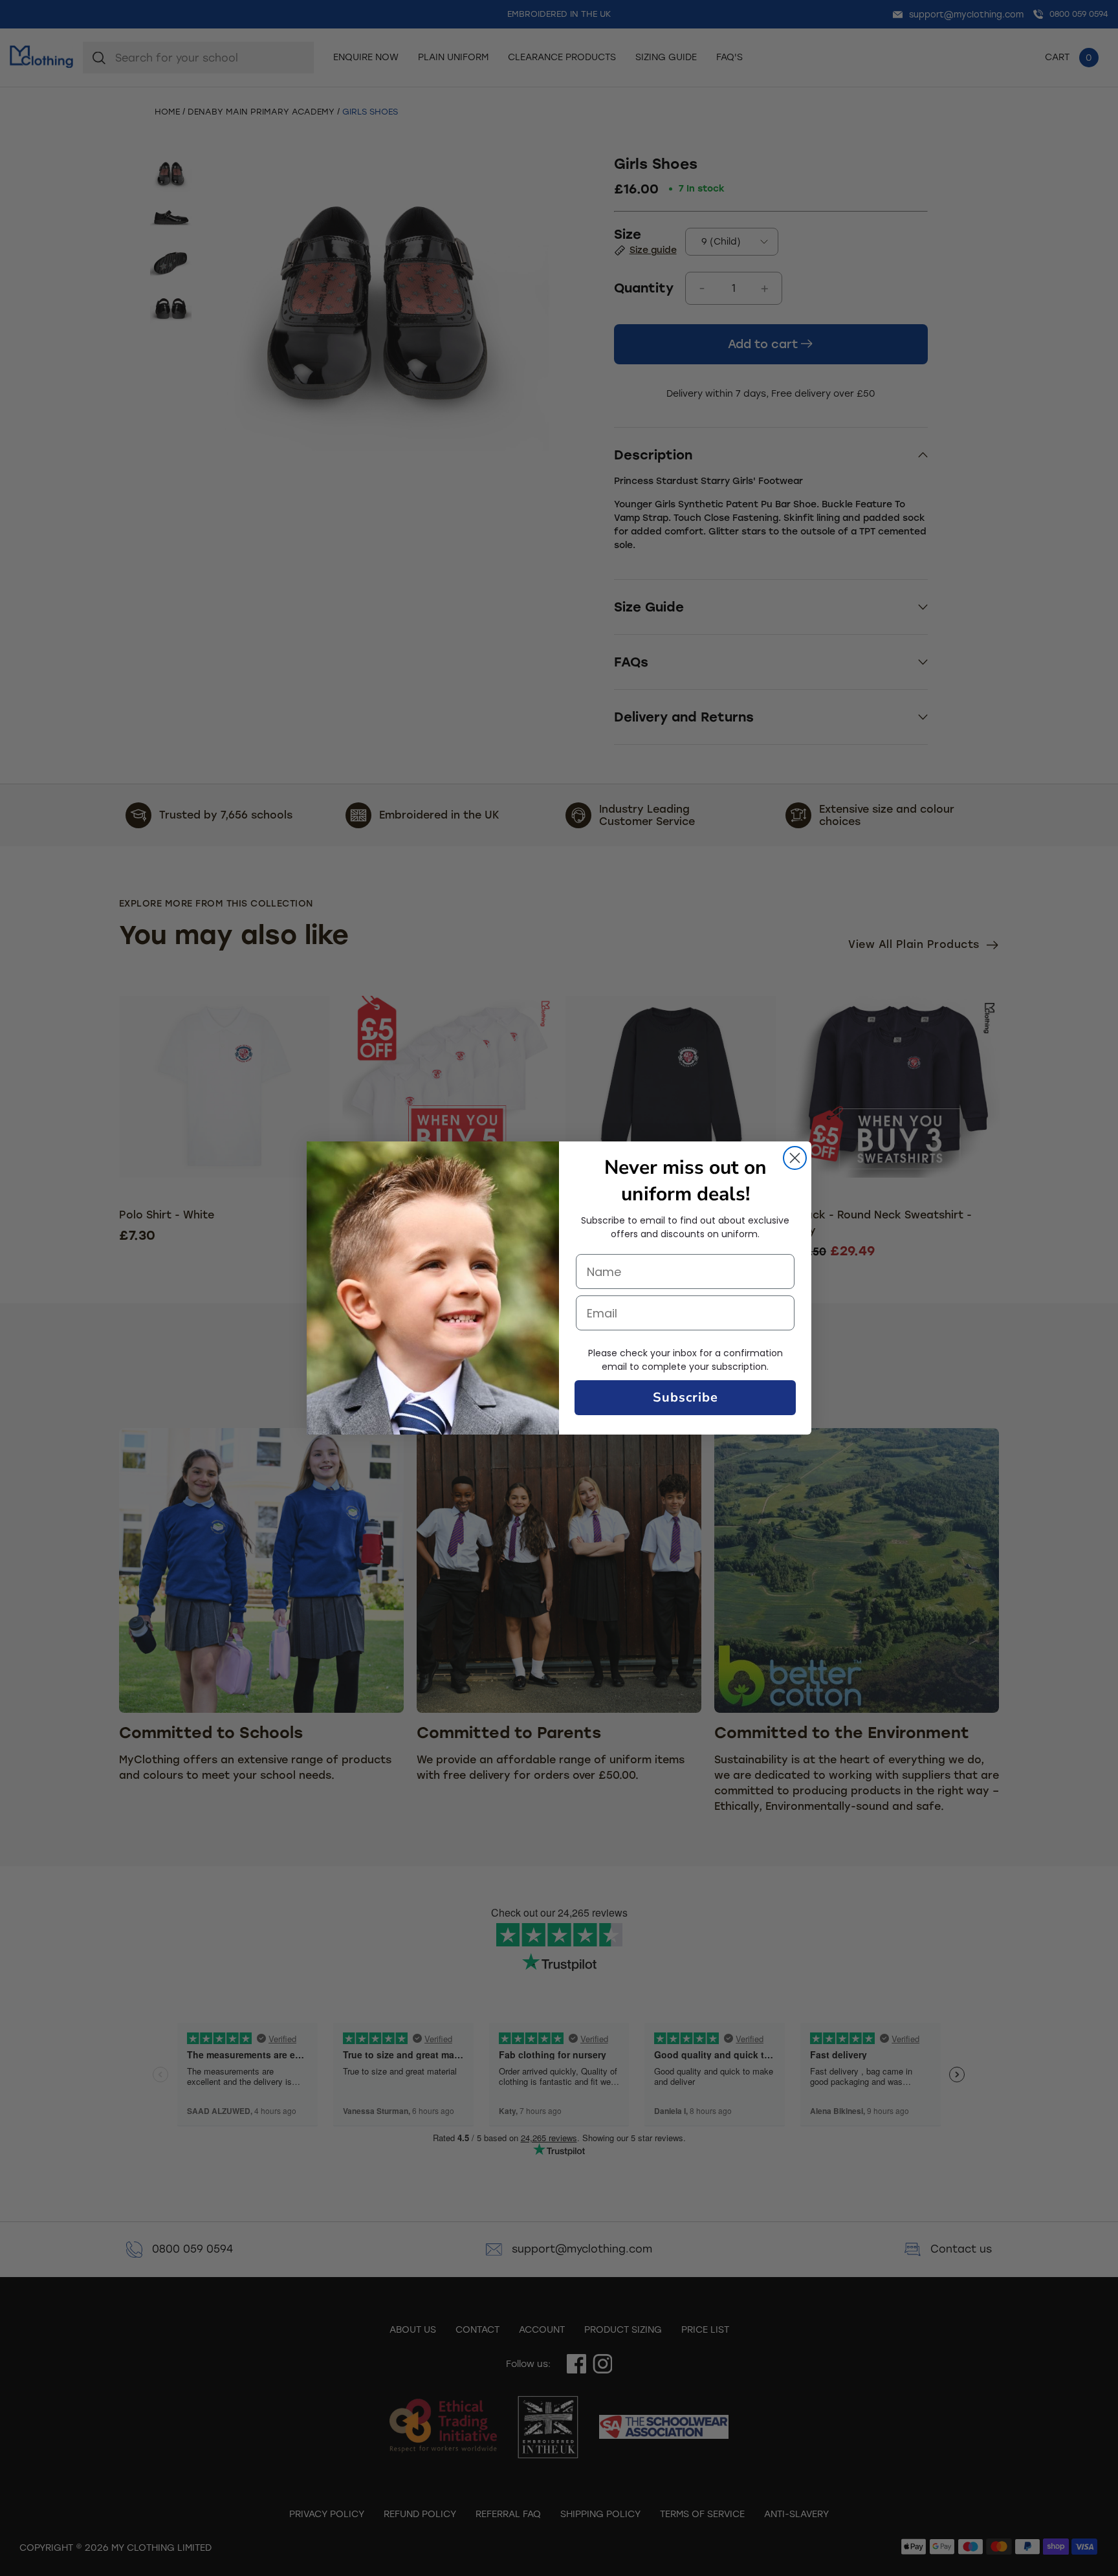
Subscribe (685, 1397)
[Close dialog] (795, 1158)
